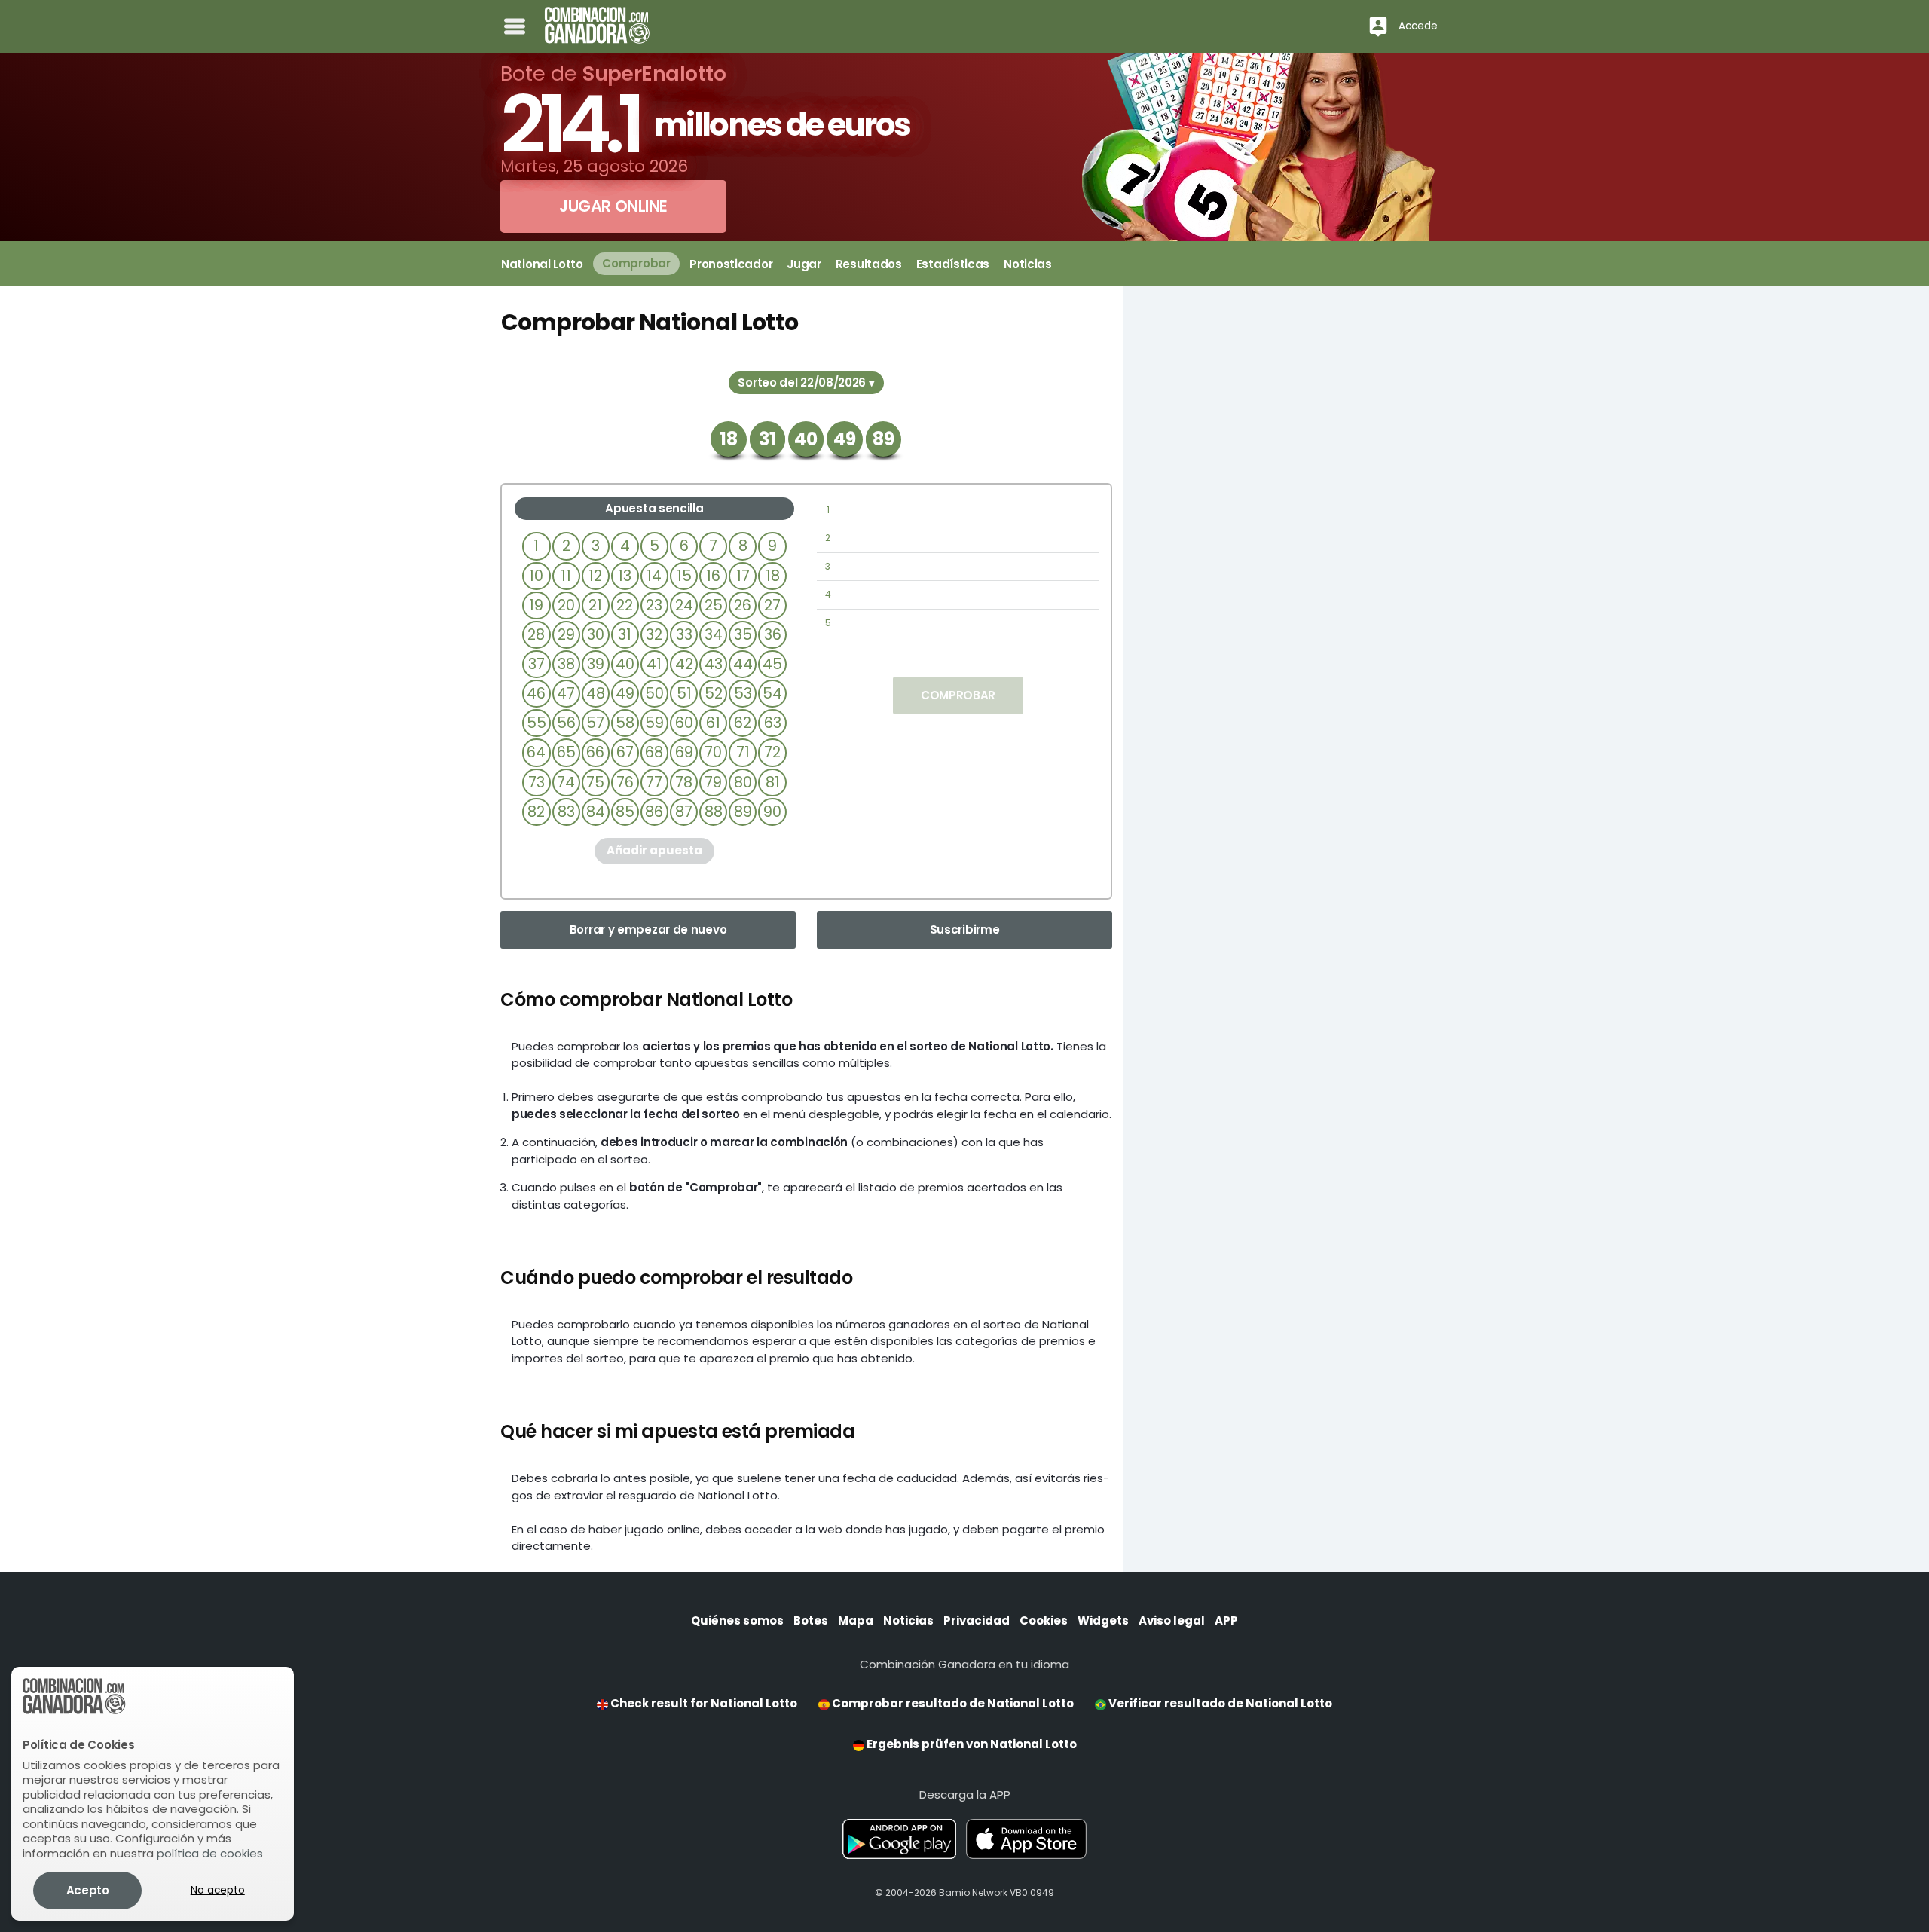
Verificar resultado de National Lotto (1219, 1703)
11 (566, 576)
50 (654, 694)
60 (684, 723)
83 (566, 812)
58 (625, 723)
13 (625, 576)
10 (536, 576)
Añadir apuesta (654, 850)
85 (625, 812)
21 (595, 605)
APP (1226, 1620)
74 (566, 783)
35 (743, 635)
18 (773, 576)
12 (595, 576)
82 (536, 812)
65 (566, 752)
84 (596, 812)
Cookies (1044, 1620)
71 (743, 752)
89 (743, 812)
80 (743, 783)
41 (654, 664)
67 (625, 752)
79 (713, 783)
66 (595, 752)
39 (596, 664)
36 (773, 635)
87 (684, 812)
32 (654, 635)
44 (743, 664)
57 (595, 723)
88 (714, 812)
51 (684, 694)
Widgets (1103, 1620)
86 (654, 812)
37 (537, 664)
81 (773, 783)
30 (596, 635)
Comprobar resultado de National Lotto (952, 1703)
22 (625, 605)
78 (684, 783)
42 (684, 664)
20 (566, 605)
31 (625, 635)
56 (566, 723)
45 (772, 664)
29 (566, 635)
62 (743, 723)
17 (743, 576)
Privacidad (977, 1620)
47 (566, 694)
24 (684, 605)
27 (772, 605)
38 (566, 664)
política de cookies (210, 1853)
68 (654, 752)
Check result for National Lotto (703, 1703)
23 (654, 605)
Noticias (908, 1620)
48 (596, 694)
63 (773, 723)
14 (654, 576)
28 (536, 635)
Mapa (856, 1620)
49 (625, 694)
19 (536, 605)
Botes (811, 1620)
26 (743, 605)
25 (714, 605)
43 (714, 664)
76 (625, 783)
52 (714, 694)
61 (713, 723)
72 (772, 752)
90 (772, 812)
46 (536, 694)
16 (713, 576)
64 (536, 752)
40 (625, 664)
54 (772, 694)
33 (684, 635)
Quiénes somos (737, 1620)
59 (654, 723)
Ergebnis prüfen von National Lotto (971, 1744)
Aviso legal (1172, 1620)
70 (713, 752)
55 (537, 723)
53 (743, 694)
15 (684, 576)
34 (714, 635)
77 (654, 783)
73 (537, 783)
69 (684, 752)
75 (595, 783)
